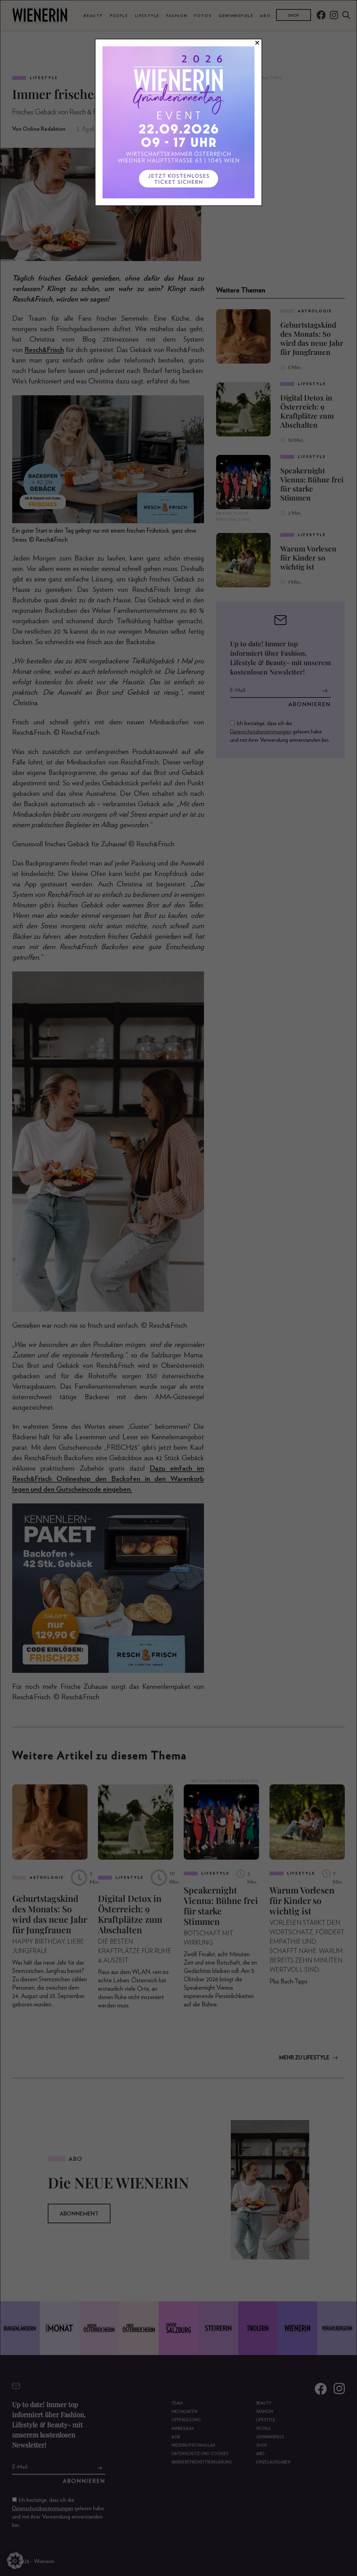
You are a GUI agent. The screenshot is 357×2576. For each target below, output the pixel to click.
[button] (15, 2561)
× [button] (257, 43)
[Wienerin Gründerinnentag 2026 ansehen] (178, 122)
